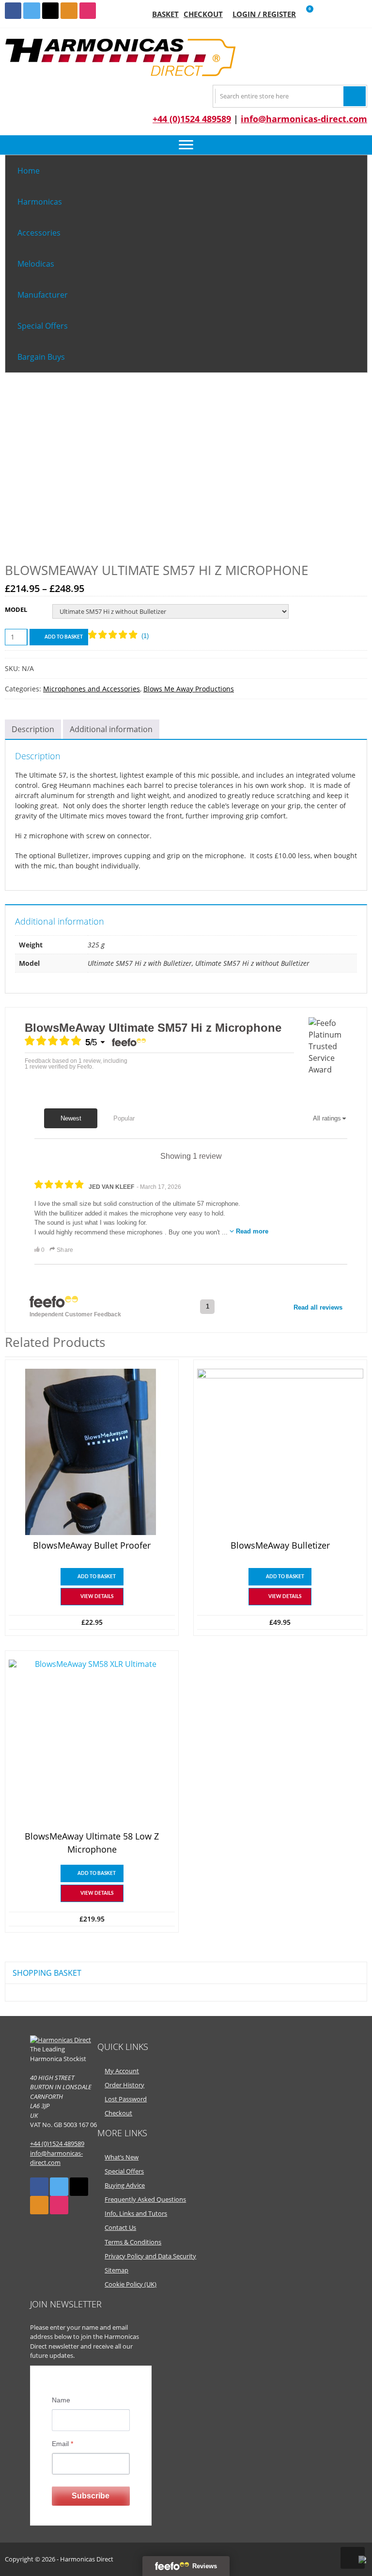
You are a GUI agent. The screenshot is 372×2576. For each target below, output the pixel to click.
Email (62, 2444)
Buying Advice (125, 2185)
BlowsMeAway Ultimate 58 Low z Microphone (92, 1843)
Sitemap (116, 2270)
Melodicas (36, 264)
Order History (124, 2085)
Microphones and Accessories (92, 689)
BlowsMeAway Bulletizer (280, 1545)
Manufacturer (43, 295)
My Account (122, 2071)
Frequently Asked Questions (145, 2199)
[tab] (33, 729)
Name (61, 2400)
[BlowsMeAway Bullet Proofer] (92, 1452)
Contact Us (120, 2227)
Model (16, 609)
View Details (97, 1597)
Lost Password (126, 2099)
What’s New (122, 2157)
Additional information (111, 729)
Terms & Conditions (133, 2242)
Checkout (203, 14)
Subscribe (91, 2496)
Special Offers (43, 326)
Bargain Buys (41, 357)
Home (29, 171)
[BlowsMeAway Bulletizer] (280, 1452)
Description (33, 729)
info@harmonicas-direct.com (304, 119)
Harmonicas (40, 202)
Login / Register (264, 14)
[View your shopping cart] (303, 14)
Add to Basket (64, 637)
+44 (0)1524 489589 (192, 119)
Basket (165, 14)
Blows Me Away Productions (189, 689)
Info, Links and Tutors (136, 2213)
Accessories (39, 233)
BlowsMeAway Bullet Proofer (92, 1545)
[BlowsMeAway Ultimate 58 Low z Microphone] (92, 1743)
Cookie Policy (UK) (131, 2284)
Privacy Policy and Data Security (150, 2256)
